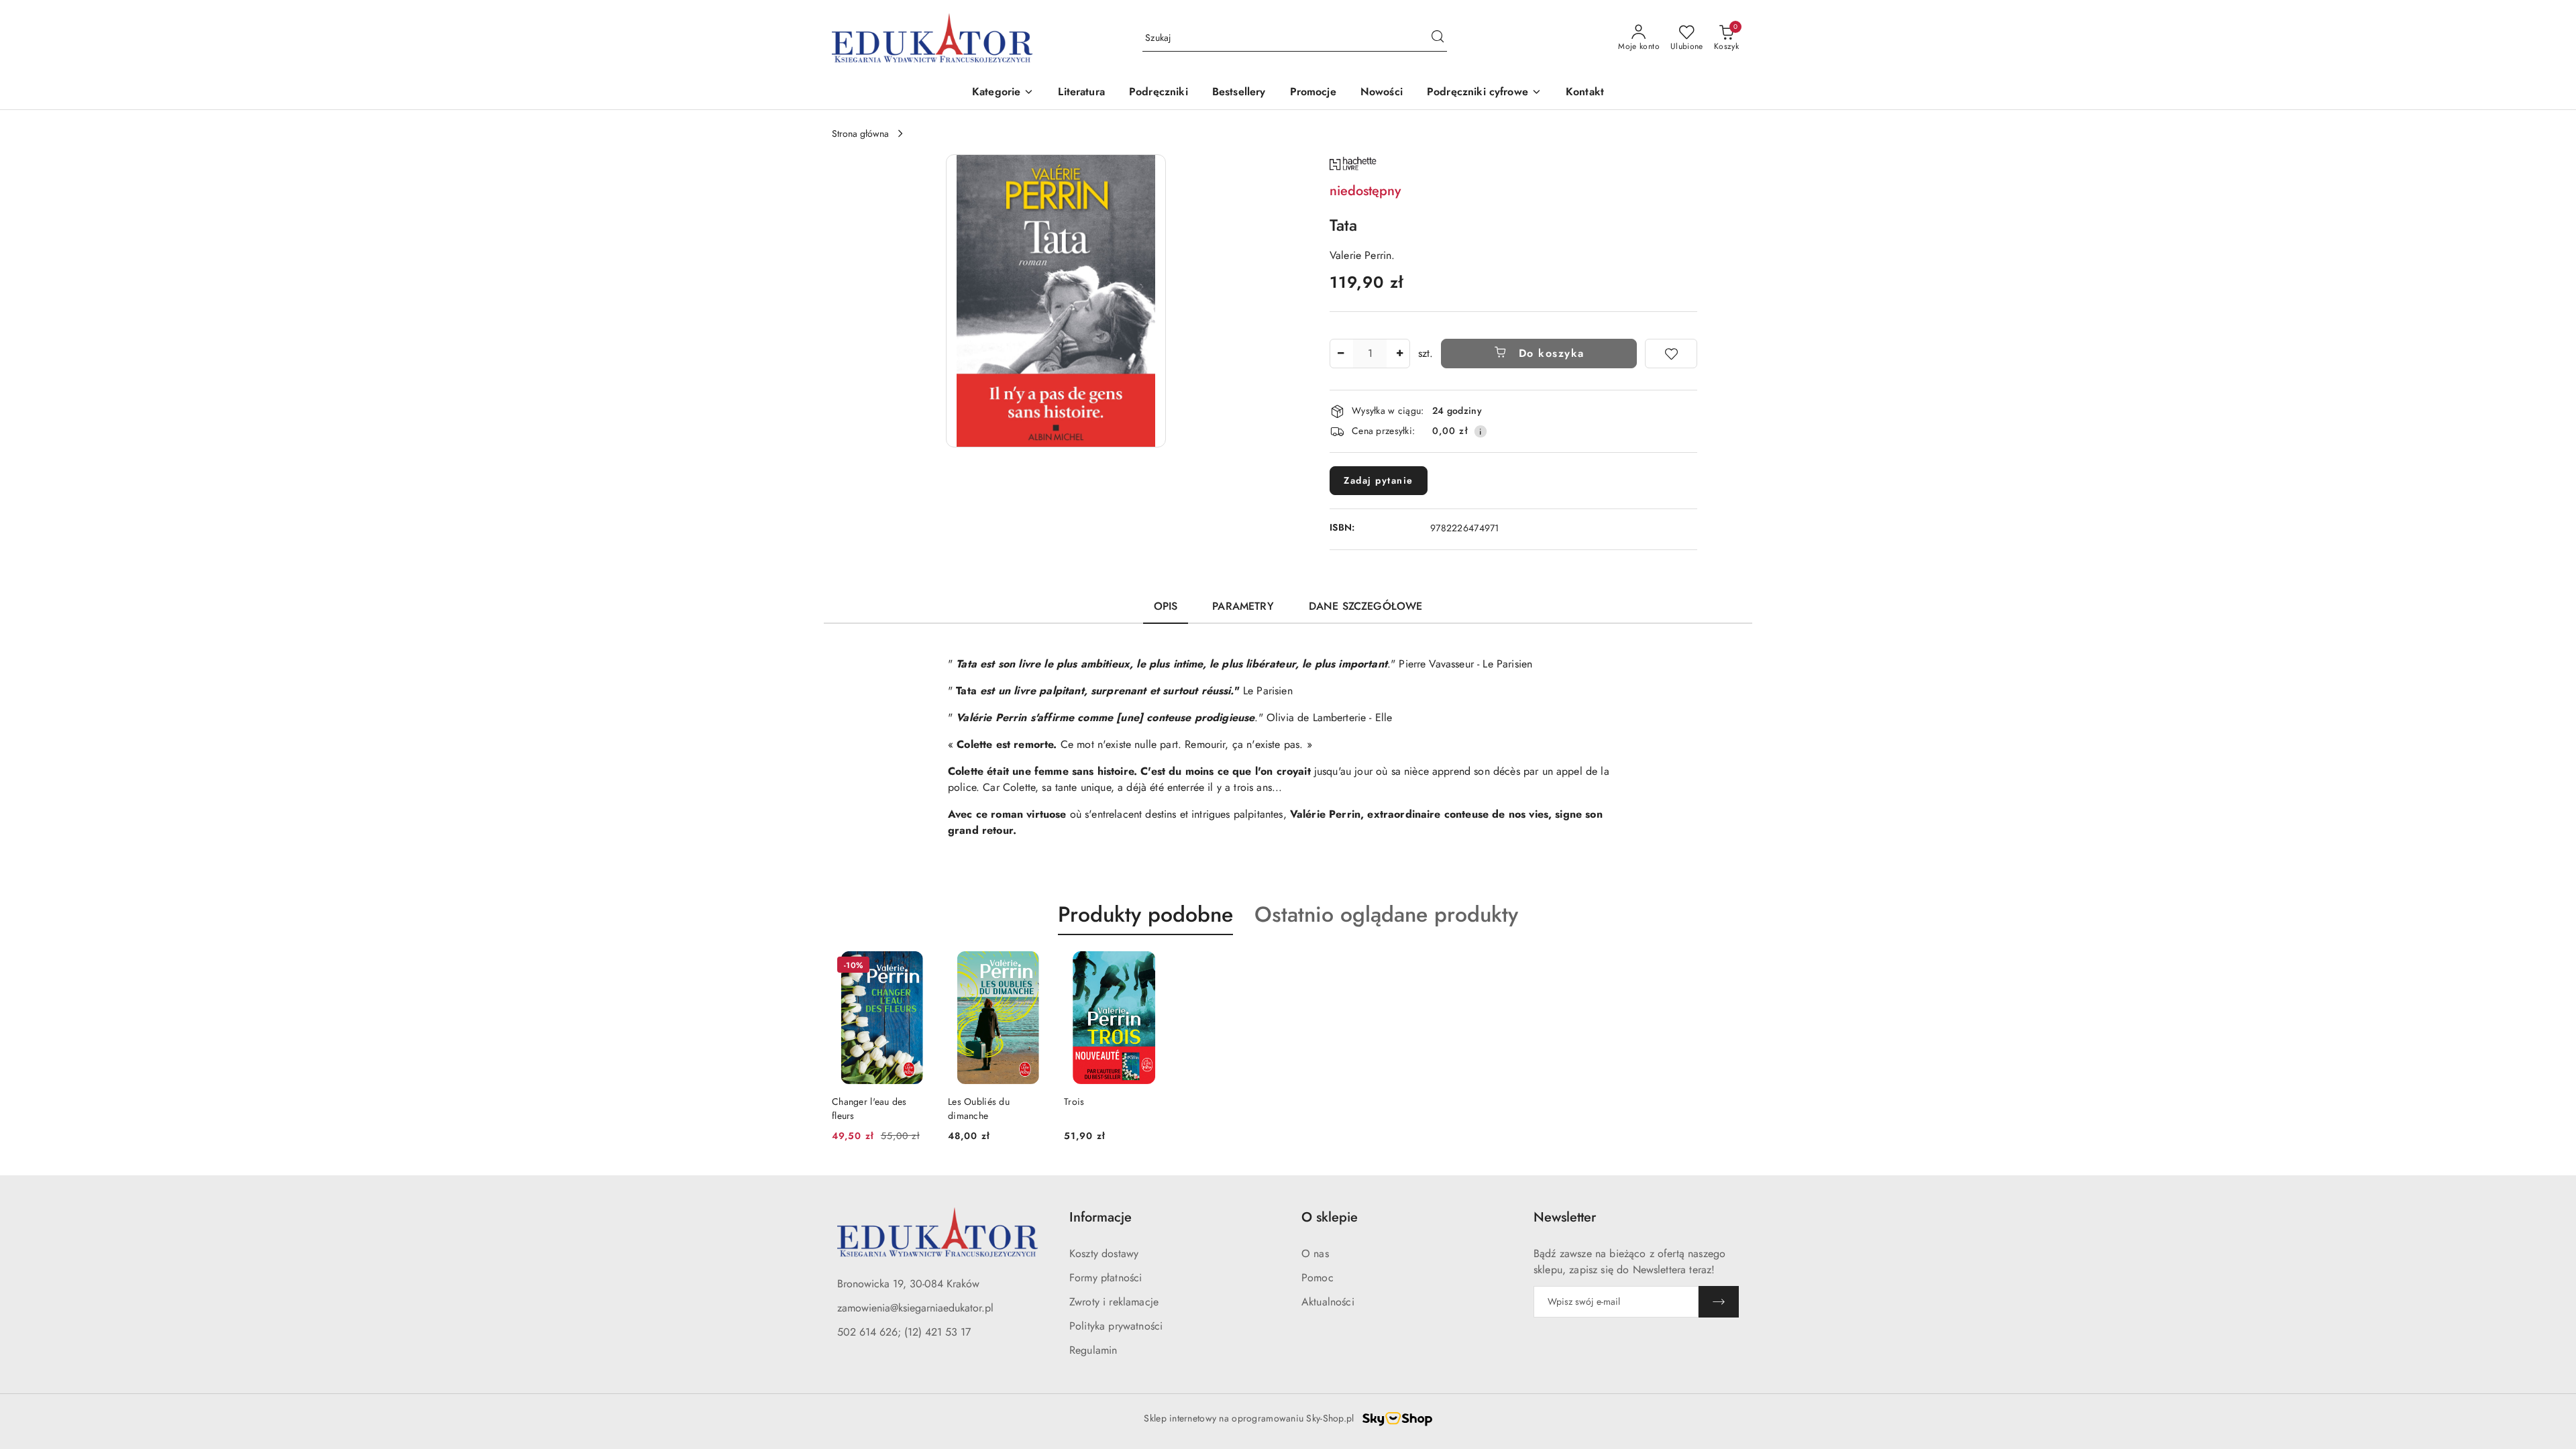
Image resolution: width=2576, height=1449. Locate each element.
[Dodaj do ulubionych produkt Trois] (1148, 967)
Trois (1074, 1102)
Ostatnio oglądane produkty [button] (1386, 914)
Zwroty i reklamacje (1114, 1302)
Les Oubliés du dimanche (979, 1108)
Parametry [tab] (1243, 606)
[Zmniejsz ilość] (1340, 354)
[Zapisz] (1719, 1302)
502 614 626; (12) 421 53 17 (904, 1332)
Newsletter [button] (1565, 1217)
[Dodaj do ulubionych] (1671, 354)
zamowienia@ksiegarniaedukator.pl (915, 1308)
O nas (1315, 1253)
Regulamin (1093, 1350)
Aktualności (1328, 1302)
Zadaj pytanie (1379, 480)
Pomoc (1318, 1278)
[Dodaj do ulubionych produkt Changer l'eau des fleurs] (916, 967)
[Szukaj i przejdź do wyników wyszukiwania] (1438, 38)
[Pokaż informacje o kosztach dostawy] (1481, 431)
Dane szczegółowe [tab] (1366, 606)
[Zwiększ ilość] (1399, 354)
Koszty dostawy (1104, 1253)
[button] (1003, 93)
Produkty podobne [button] (1145, 914)
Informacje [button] (1101, 1217)
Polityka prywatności (1116, 1326)
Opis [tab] (1166, 606)
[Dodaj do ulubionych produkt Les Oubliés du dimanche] (1032, 967)
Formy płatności (1106, 1278)
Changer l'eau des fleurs (869, 1108)
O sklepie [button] (1330, 1217)
